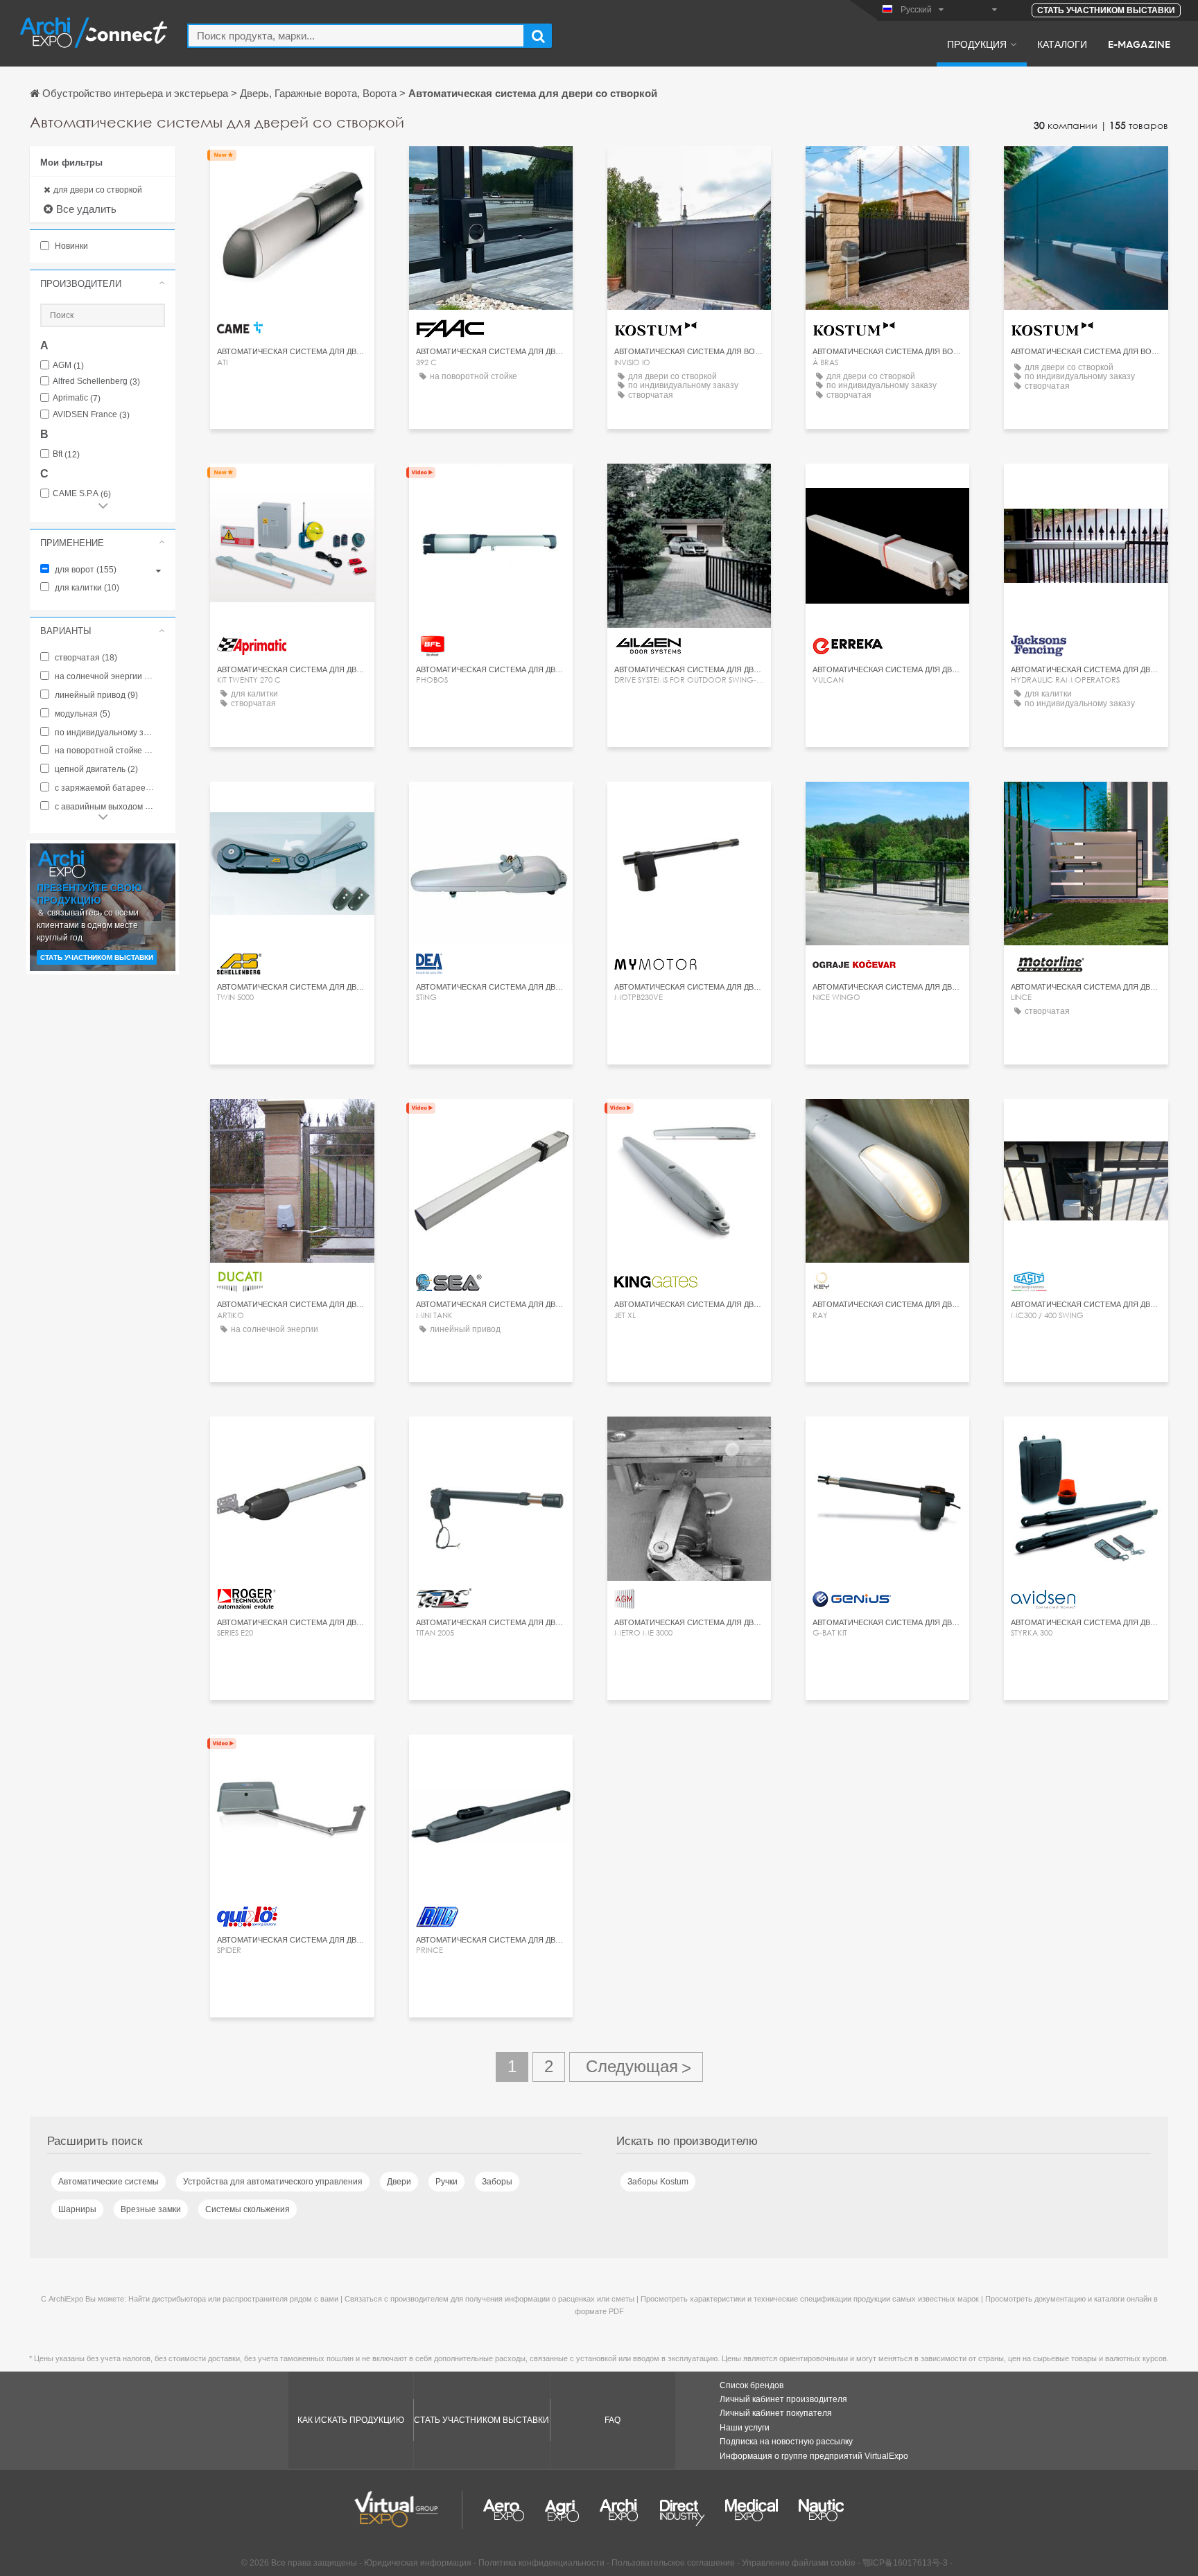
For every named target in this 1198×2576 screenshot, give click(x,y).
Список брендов (752, 2385)
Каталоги (1062, 44)
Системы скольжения (248, 2209)
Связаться (292, 169)
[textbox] (356, 36)
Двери (399, 2182)
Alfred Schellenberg (96, 382)
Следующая (636, 2067)
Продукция (977, 44)
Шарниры (77, 2209)
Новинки (70, 246)
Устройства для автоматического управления (273, 2182)
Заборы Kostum (658, 2182)
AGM (68, 366)
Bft (66, 454)
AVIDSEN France (91, 415)
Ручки (446, 2182)
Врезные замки (151, 2209)
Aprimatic (77, 398)
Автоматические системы (108, 2182)
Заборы (497, 2182)
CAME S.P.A (82, 494)
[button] (103, 283)
